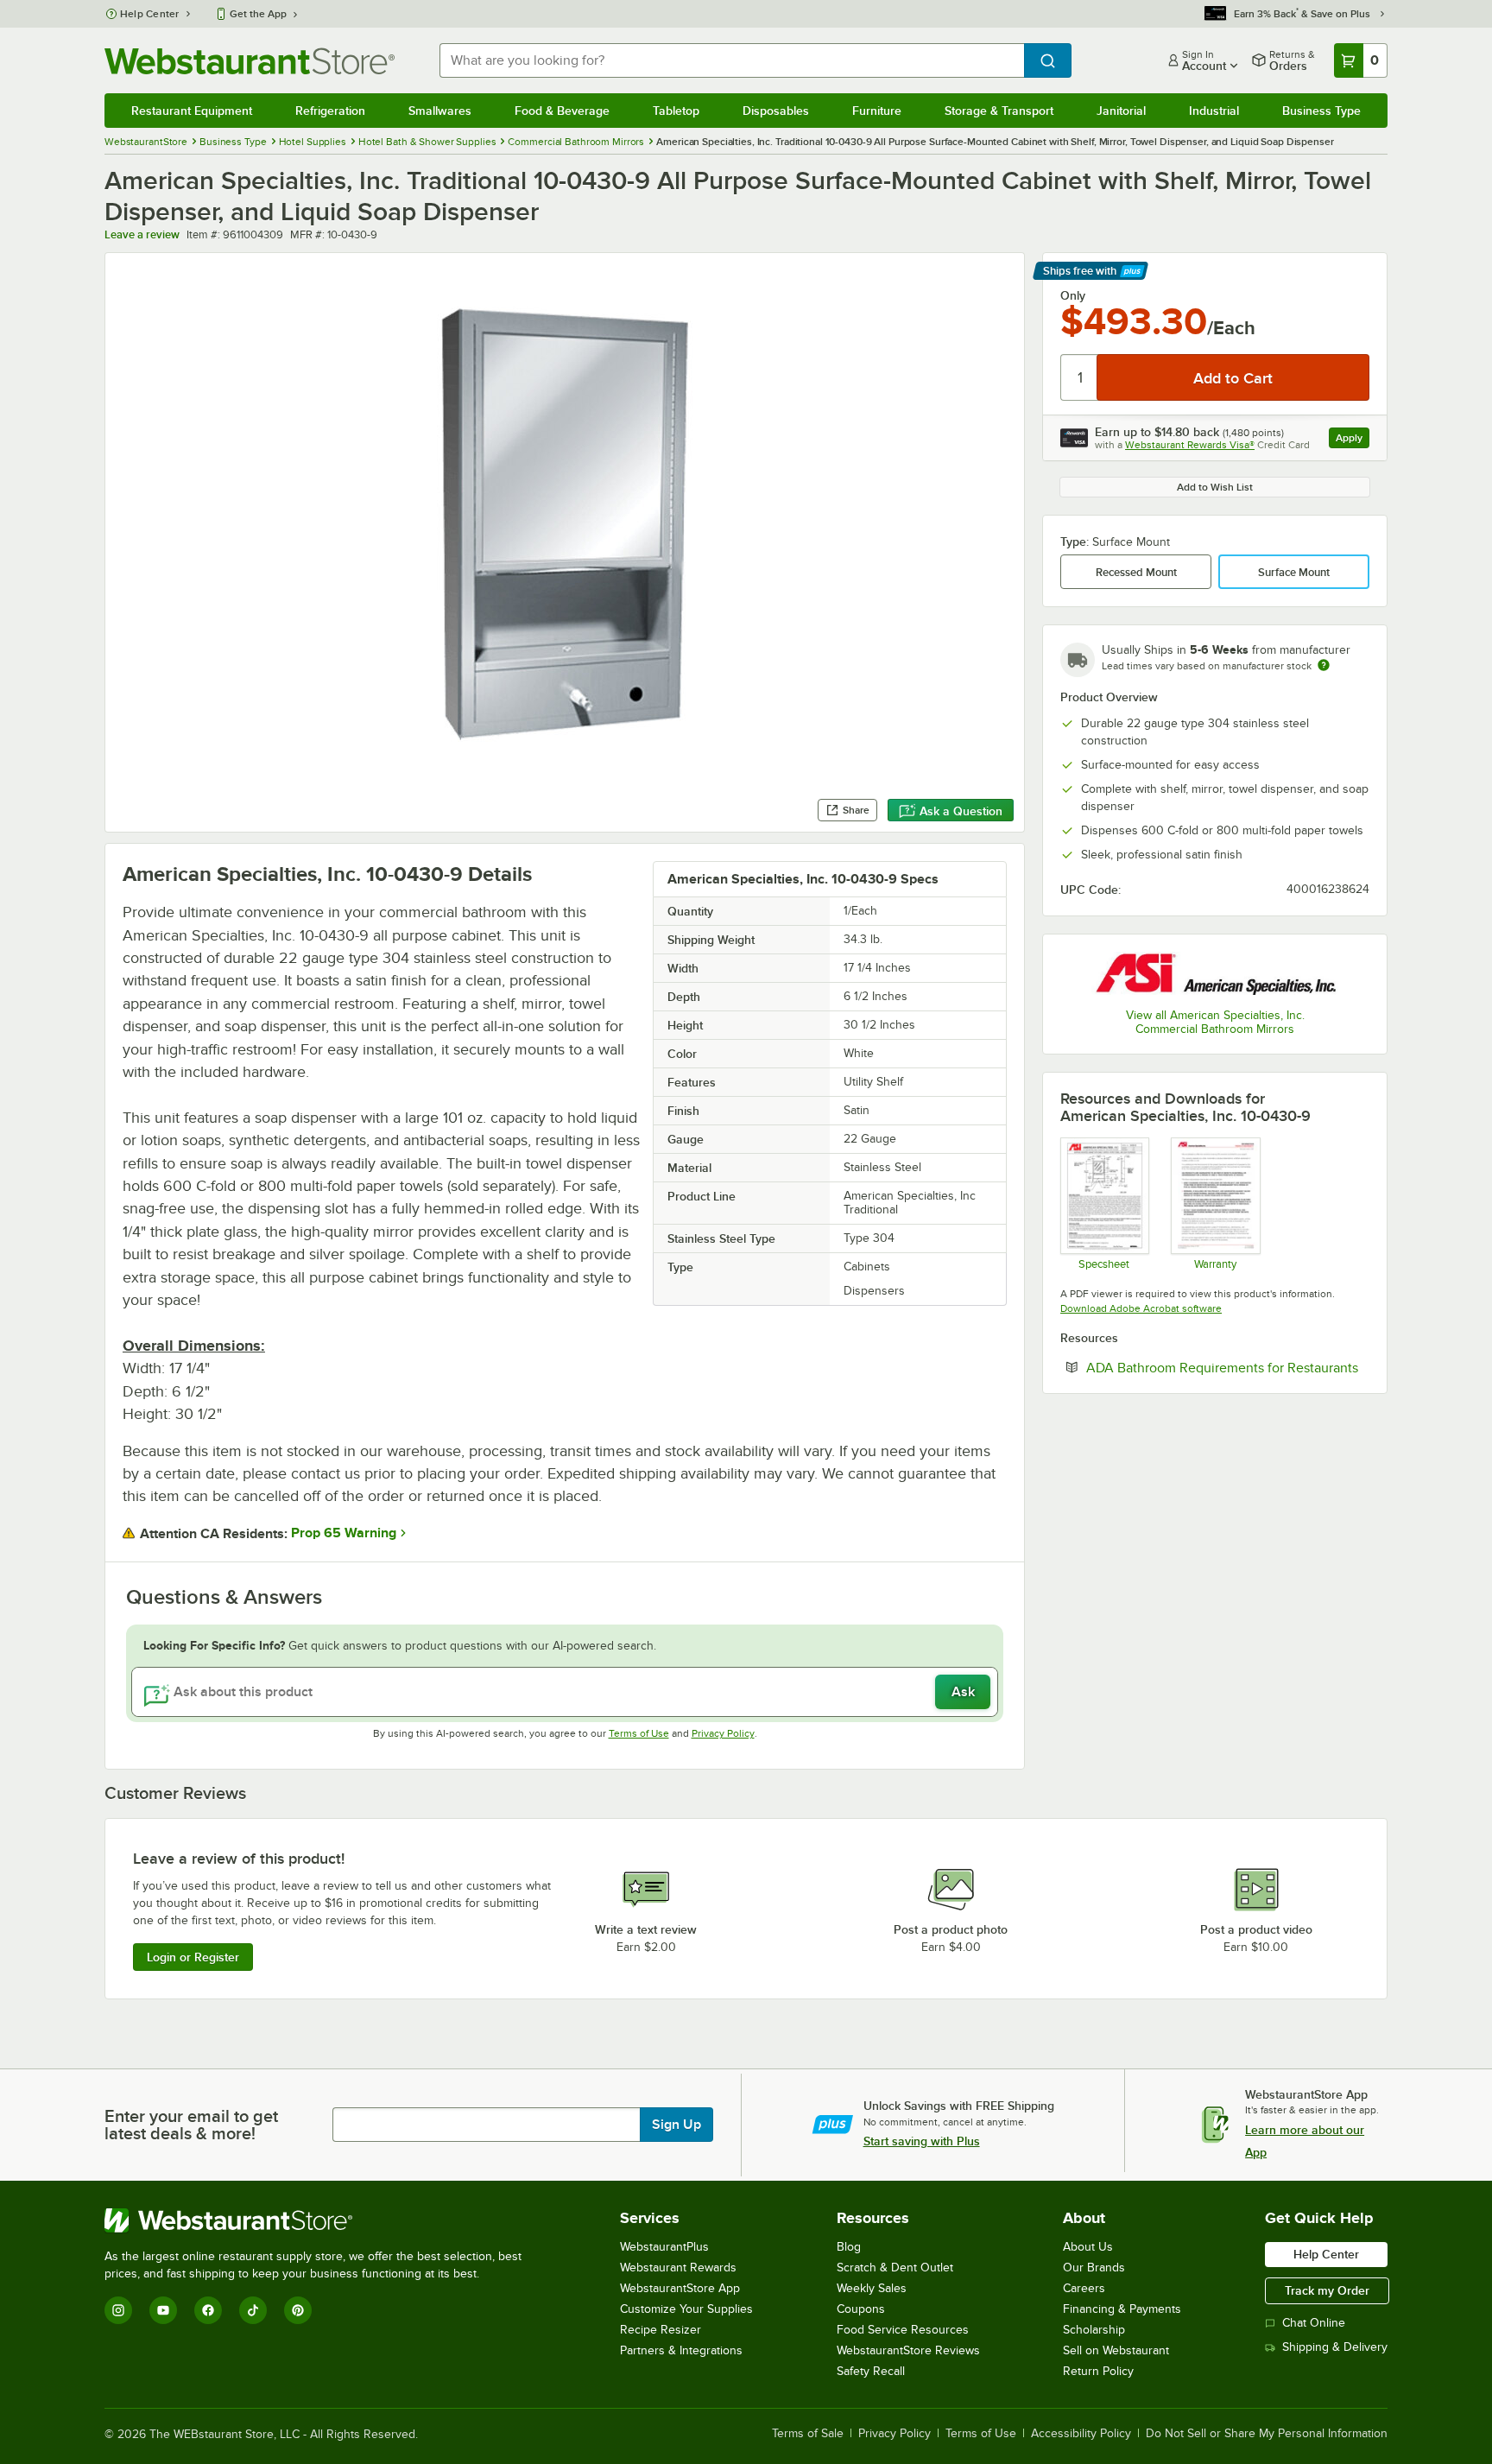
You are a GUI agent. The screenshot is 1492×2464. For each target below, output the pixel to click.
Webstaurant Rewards (678, 2268)
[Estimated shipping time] (1324, 665)
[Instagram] (118, 2310)
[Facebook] (208, 2310)
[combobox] (732, 60)
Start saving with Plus (922, 2141)
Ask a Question (961, 811)
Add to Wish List (1215, 487)
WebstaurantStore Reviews (908, 2350)
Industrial (1214, 111)
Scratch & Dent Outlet (895, 2268)
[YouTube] (163, 2310)
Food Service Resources (903, 2330)
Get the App (258, 14)
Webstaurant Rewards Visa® (1190, 445)
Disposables (776, 111)
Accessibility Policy (1081, 2434)
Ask (963, 1692)
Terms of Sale (808, 2434)
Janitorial (1121, 111)
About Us (1088, 2247)
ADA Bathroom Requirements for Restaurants (1228, 1367)
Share (856, 810)
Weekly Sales (872, 2288)
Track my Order (1327, 2290)
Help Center (150, 14)
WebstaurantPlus (664, 2247)
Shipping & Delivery (1335, 2347)
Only (1073, 295)
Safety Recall (871, 2371)
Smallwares (440, 111)
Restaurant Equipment (192, 111)
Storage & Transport (999, 111)
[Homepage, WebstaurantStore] (250, 61)
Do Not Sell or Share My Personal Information (1267, 2434)
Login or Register (193, 1957)
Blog (849, 2247)
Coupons (861, 2309)
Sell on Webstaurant (1116, 2350)
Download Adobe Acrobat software (1141, 1308)
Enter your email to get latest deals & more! (191, 2125)
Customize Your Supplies (686, 2309)
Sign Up (676, 2125)
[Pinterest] (298, 2310)
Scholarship (1094, 2330)
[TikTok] (253, 2310)
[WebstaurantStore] (320, 2220)
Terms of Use (639, 1733)
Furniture (877, 111)
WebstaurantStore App (680, 2288)
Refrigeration (330, 111)
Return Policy (1098, 2371)
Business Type (1321, 111)
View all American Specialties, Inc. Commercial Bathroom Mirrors (1215, 1022)
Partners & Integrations (681, 2350)
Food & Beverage (562, 111)
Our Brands (1094, 2268)
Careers (1084, 2288)
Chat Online (1314, 2323)
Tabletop (676, 111)
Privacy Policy (723, 1733)
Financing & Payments (1122, 2309)
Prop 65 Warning (344, 1533)
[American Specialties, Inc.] (1215, 973)
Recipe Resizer (661, 2330)
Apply (1353, 440)
